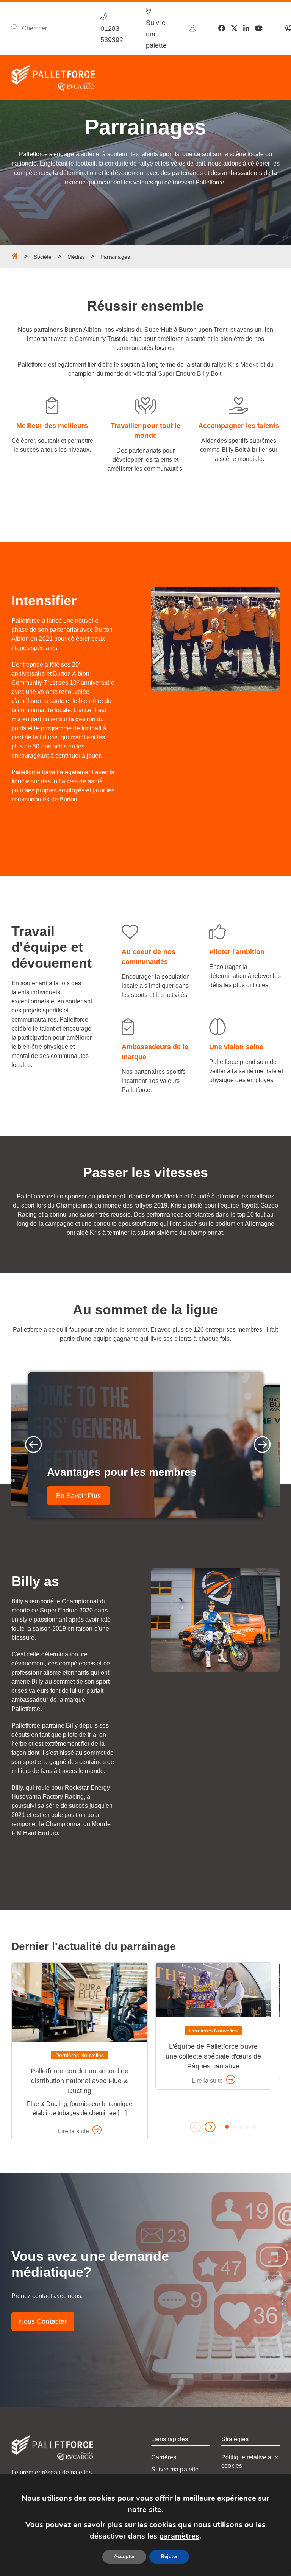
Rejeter (169, 2556)
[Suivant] (260, 1445)
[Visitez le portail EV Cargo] (192, 28)
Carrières (164, 2457)
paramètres (179, 2536)
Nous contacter (43, 2321)
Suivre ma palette (175, 2469)
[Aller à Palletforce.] (15, 256)
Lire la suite (74, 2131)
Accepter (124, 2556)
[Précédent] (31, 1445)
